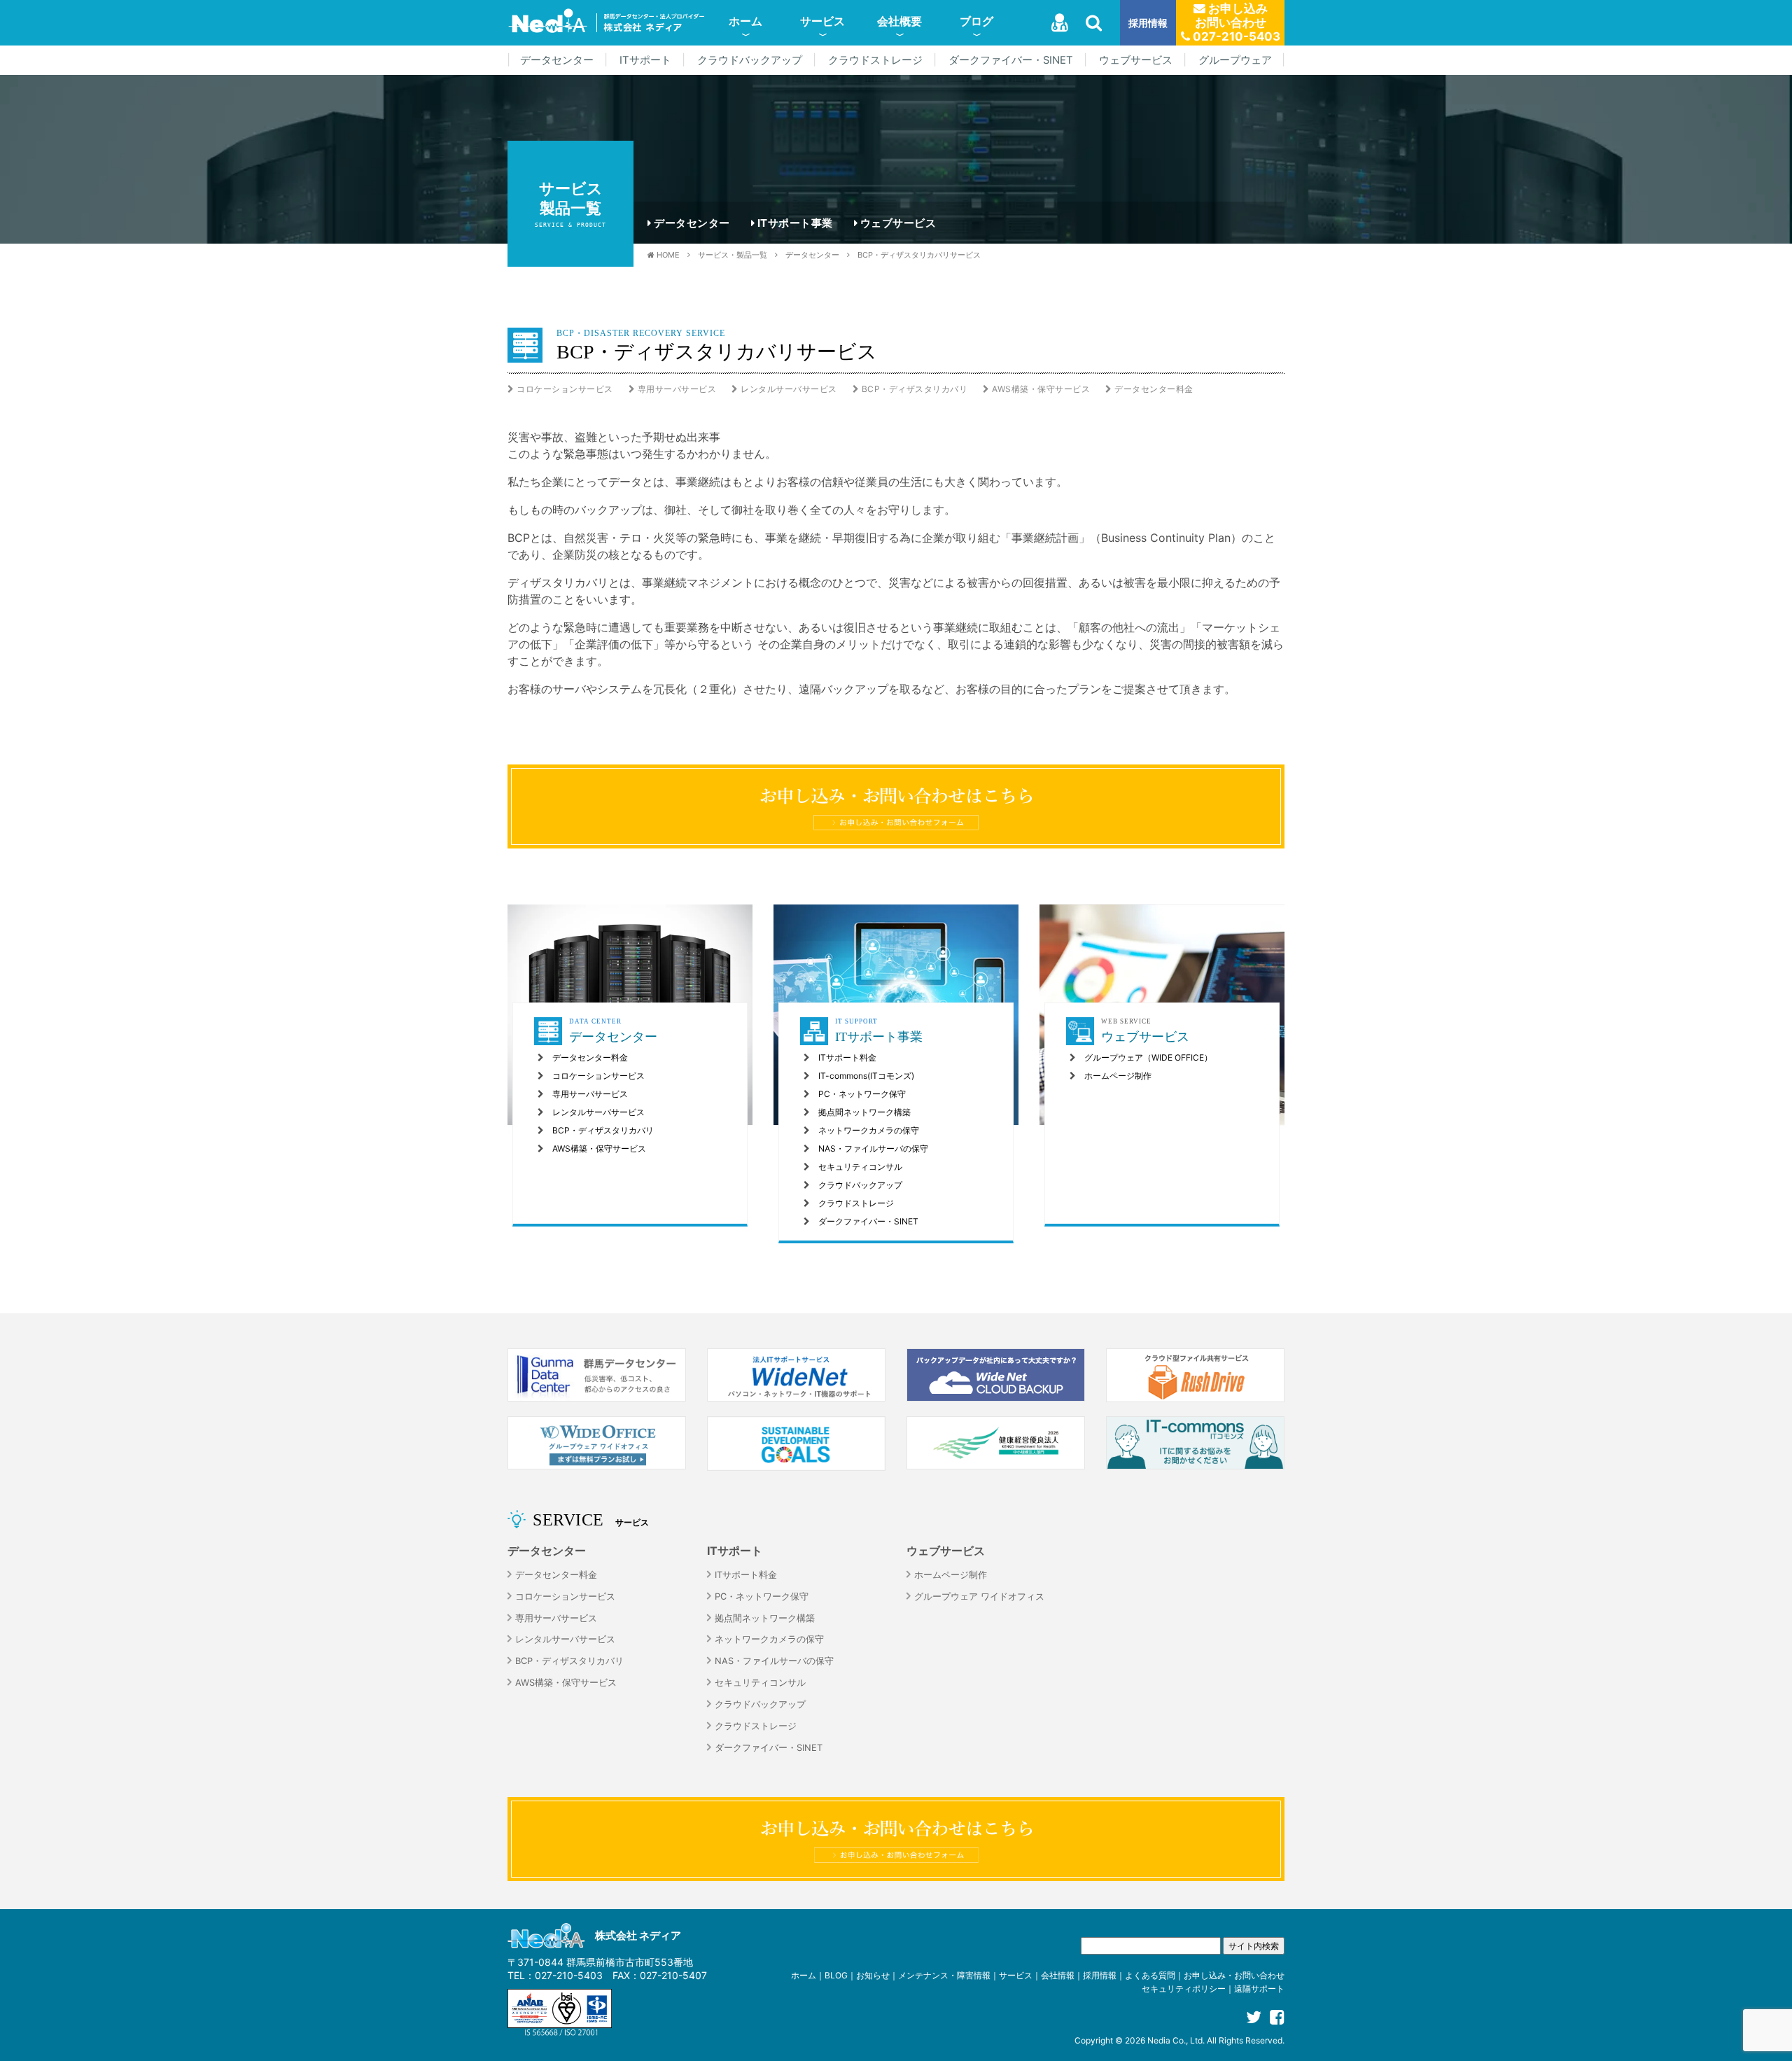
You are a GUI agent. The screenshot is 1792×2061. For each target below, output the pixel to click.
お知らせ (873, 1975)
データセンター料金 (1154, 389)
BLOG (836, 1975)
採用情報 (1148, 23)
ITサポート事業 (795, 223)
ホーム (745, 21)
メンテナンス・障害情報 (944, 1975)
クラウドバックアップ (750, 60)
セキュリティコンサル (860, 1167)
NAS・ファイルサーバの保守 (873, 1148)
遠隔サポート (1259, 1989)
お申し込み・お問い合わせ (1234, 1975)
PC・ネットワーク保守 (862, 1094)
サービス (822, 21)
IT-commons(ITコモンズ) (866, 1076)
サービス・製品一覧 (733, 255)
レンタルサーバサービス (789, 389)
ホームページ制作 (1118, 1076)
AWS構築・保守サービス (1041, 389)
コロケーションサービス (565, 389)
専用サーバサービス (677, 389)
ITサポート (645, 60)
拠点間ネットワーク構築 (864, 1112)
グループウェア (1235, 60)
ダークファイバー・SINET (1011, 60)
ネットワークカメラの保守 (869, 1130)
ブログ (976, 21)
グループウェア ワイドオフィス (979, 1597)
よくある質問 (1150, 1975)
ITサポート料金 (847, 1057)
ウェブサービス (1136, 60)
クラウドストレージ (875, 60)
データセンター (557, 60)
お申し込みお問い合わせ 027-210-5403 (1235, 22)
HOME (668, 255)
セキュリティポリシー (1184, 1989)
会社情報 (1058, 1975)
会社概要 (899, 21)
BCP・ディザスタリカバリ (915, 389)
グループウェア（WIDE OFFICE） (1148, 1057)
